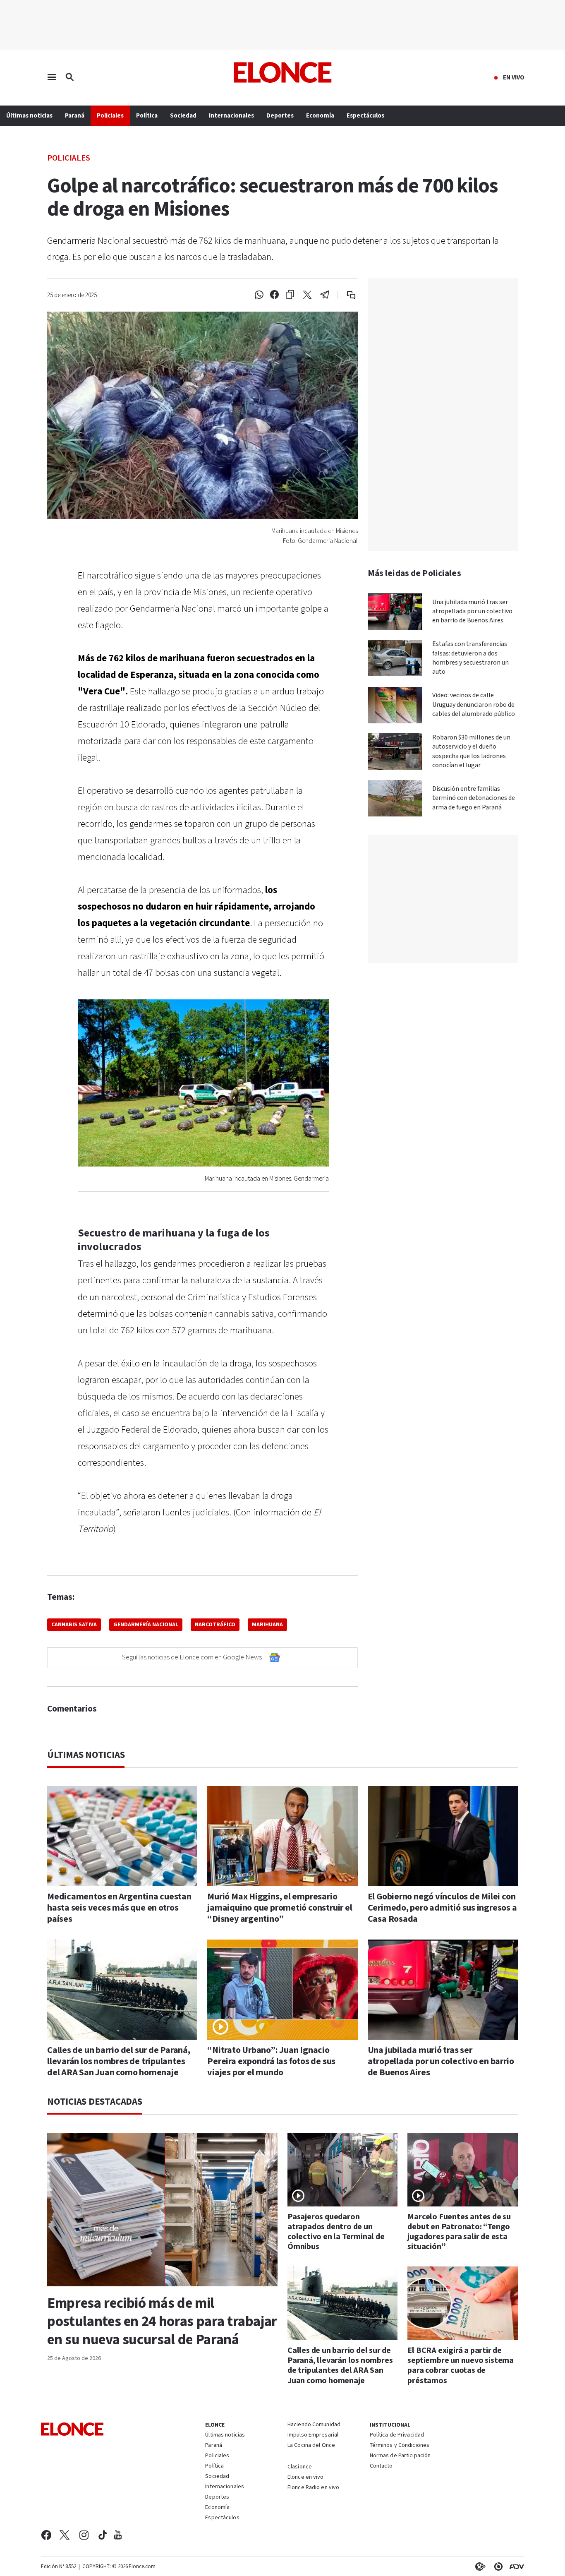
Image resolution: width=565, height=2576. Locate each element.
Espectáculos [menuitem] (365, 116)
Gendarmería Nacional (146, 1625)
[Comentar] (346, 295)
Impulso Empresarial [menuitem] (313, 2435)
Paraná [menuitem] (75, 116)
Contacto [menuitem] (381, 2466)
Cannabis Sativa (74, 1625)
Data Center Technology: (497, 2566)
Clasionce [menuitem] (300, 2467)
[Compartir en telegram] (325, 295)
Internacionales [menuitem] (231, 116)
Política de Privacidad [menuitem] (397, 2435)
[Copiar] (290, 295)
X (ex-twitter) (65, 2535)
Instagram (84, 2535)
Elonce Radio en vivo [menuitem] (313, 2488)
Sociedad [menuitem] (183, 116)
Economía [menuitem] (320, 116)
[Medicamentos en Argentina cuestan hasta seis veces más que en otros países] (122, 1836)
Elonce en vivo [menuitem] (306, 2478)
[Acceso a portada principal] (283, 72)
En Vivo (514, 78)
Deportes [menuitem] (280, 116)
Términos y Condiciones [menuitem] (400, 2446)
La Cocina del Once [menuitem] (311, 2446)
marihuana (267, 1625)
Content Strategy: (479, 2566)
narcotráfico (215, 1625)
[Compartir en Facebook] (274, 295)
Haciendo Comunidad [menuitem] (314, 2425)
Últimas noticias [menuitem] (29, 116)
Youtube (118, 2535)
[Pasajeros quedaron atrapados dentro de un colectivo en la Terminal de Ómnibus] (343, 2170)
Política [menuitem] (147, 116)
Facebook (46, 2535)
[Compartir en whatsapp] (259, 295)
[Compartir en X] (307, 295)
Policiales (69, 157)
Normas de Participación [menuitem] (400, 2456)
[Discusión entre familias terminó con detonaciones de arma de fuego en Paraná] (395, 798)
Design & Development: (515, 2566)
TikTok (103, 2535)
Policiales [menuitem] (110, 116)
